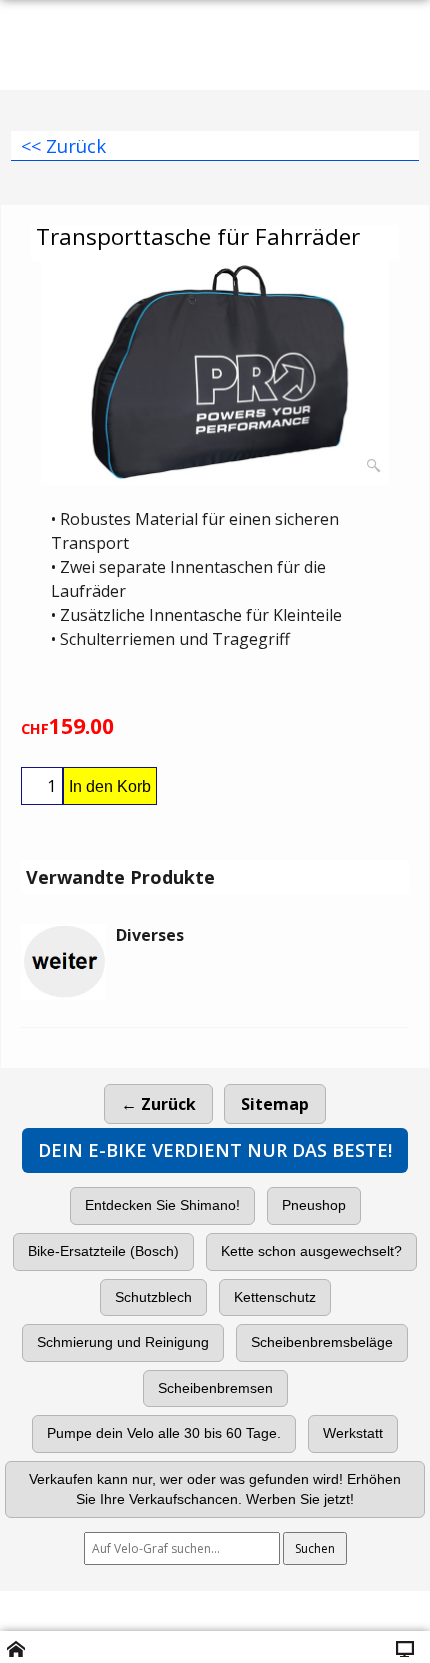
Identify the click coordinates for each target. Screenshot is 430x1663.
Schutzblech (153, 1297)
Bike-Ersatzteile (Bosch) (103, 1251)
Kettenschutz (275, 1297)
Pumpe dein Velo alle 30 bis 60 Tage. (164, 1433)
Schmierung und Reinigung (123, 1342)
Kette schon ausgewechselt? (311, 1251)
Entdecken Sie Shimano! (162, 1205)
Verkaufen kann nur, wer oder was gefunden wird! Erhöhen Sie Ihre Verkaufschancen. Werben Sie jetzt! (215, 1489)
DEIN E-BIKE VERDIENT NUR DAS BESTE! (215, 1150)
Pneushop (314, 1205)
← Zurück (158, 1104)
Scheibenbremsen (215, 1388)
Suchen (315, 1548)
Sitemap (275, 1104)
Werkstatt (353, 1433)
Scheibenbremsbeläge (322, 1342)
